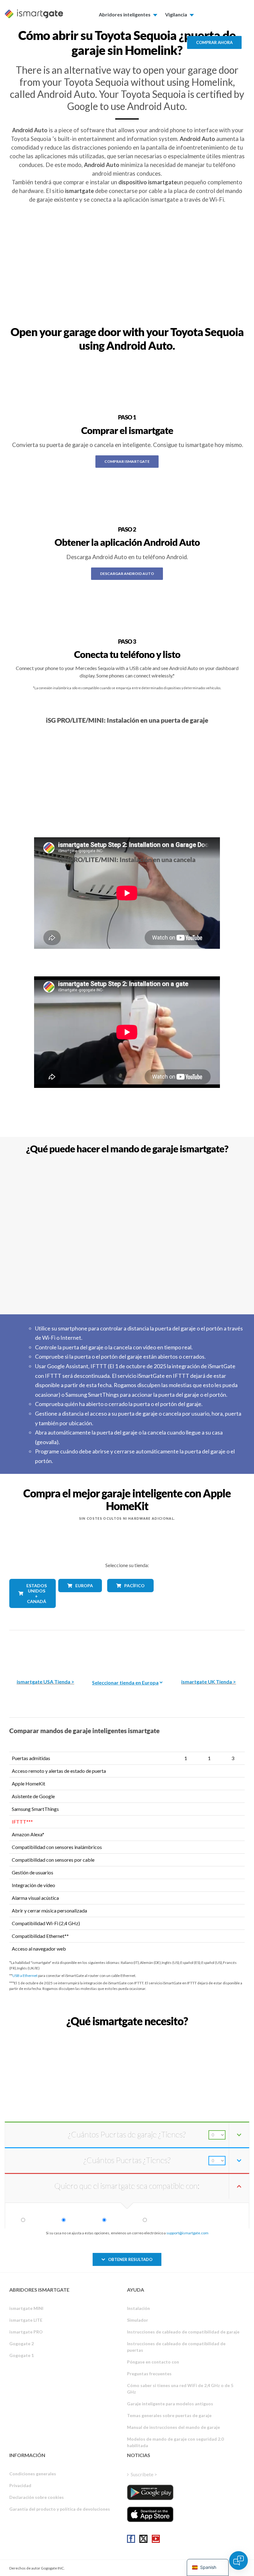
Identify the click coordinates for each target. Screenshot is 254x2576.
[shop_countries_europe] (78, 1597)
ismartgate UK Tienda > (209, 1682)
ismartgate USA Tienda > (46, 1682)
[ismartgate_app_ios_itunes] (150, 2514)
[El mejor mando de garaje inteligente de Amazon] (46, 1650)
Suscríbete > (144, 2474)
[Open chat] (239, 2561)
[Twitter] (143, 2539)
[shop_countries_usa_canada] (29, 1612)
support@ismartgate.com (187, 2233)
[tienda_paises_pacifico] (127, 1597)
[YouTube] (156, 2539)
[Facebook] (131, 2539)
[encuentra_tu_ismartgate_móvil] (127, 2035)
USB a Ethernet (25, 1976)
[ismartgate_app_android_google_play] (150, 2492)
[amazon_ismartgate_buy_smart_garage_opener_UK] (208, 1650)
